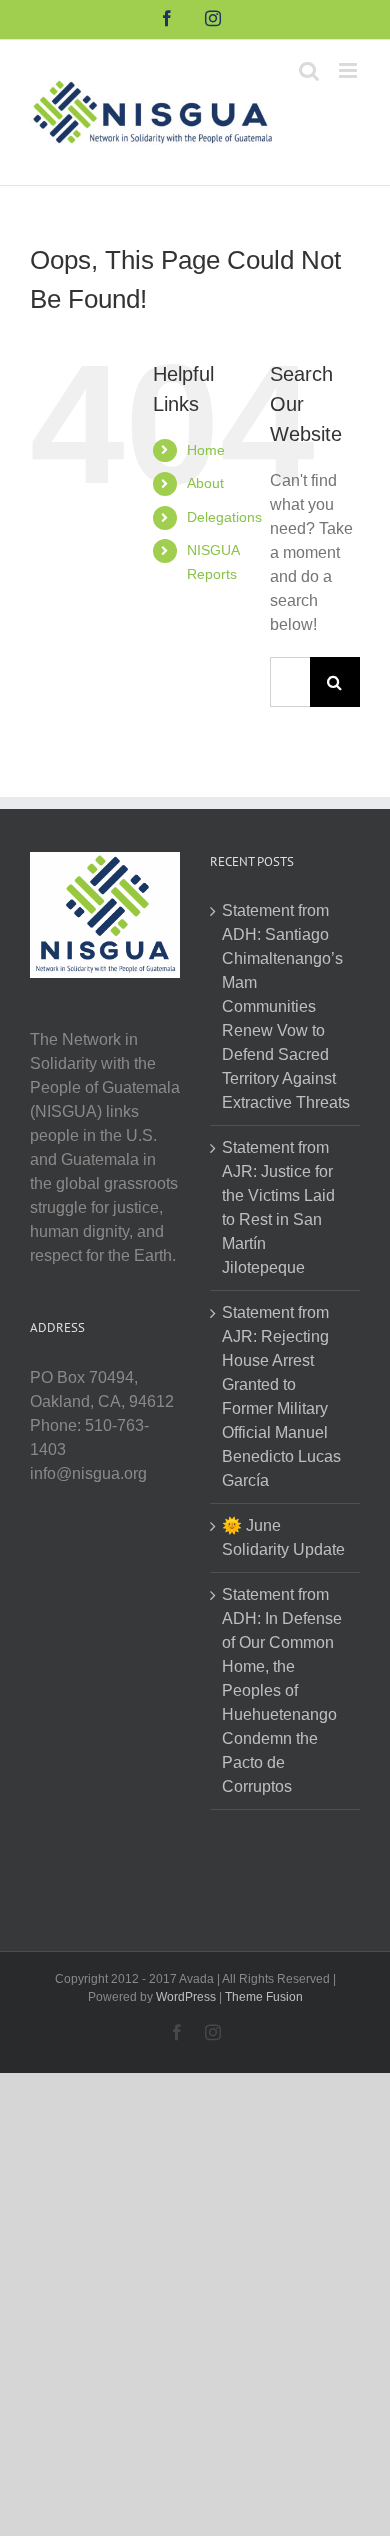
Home (206, 450)
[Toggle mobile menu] (349, 70)
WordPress (186, 1997)
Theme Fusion (264, 1997)
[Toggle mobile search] (309, 70)
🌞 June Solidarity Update (283, 1537)
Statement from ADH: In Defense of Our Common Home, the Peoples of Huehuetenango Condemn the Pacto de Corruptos (282, 1690)
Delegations (224, 517)
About (205, 483)
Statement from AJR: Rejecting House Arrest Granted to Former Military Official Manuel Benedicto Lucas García (281, 1396)
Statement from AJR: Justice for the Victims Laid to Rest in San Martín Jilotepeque (278, 1207)
